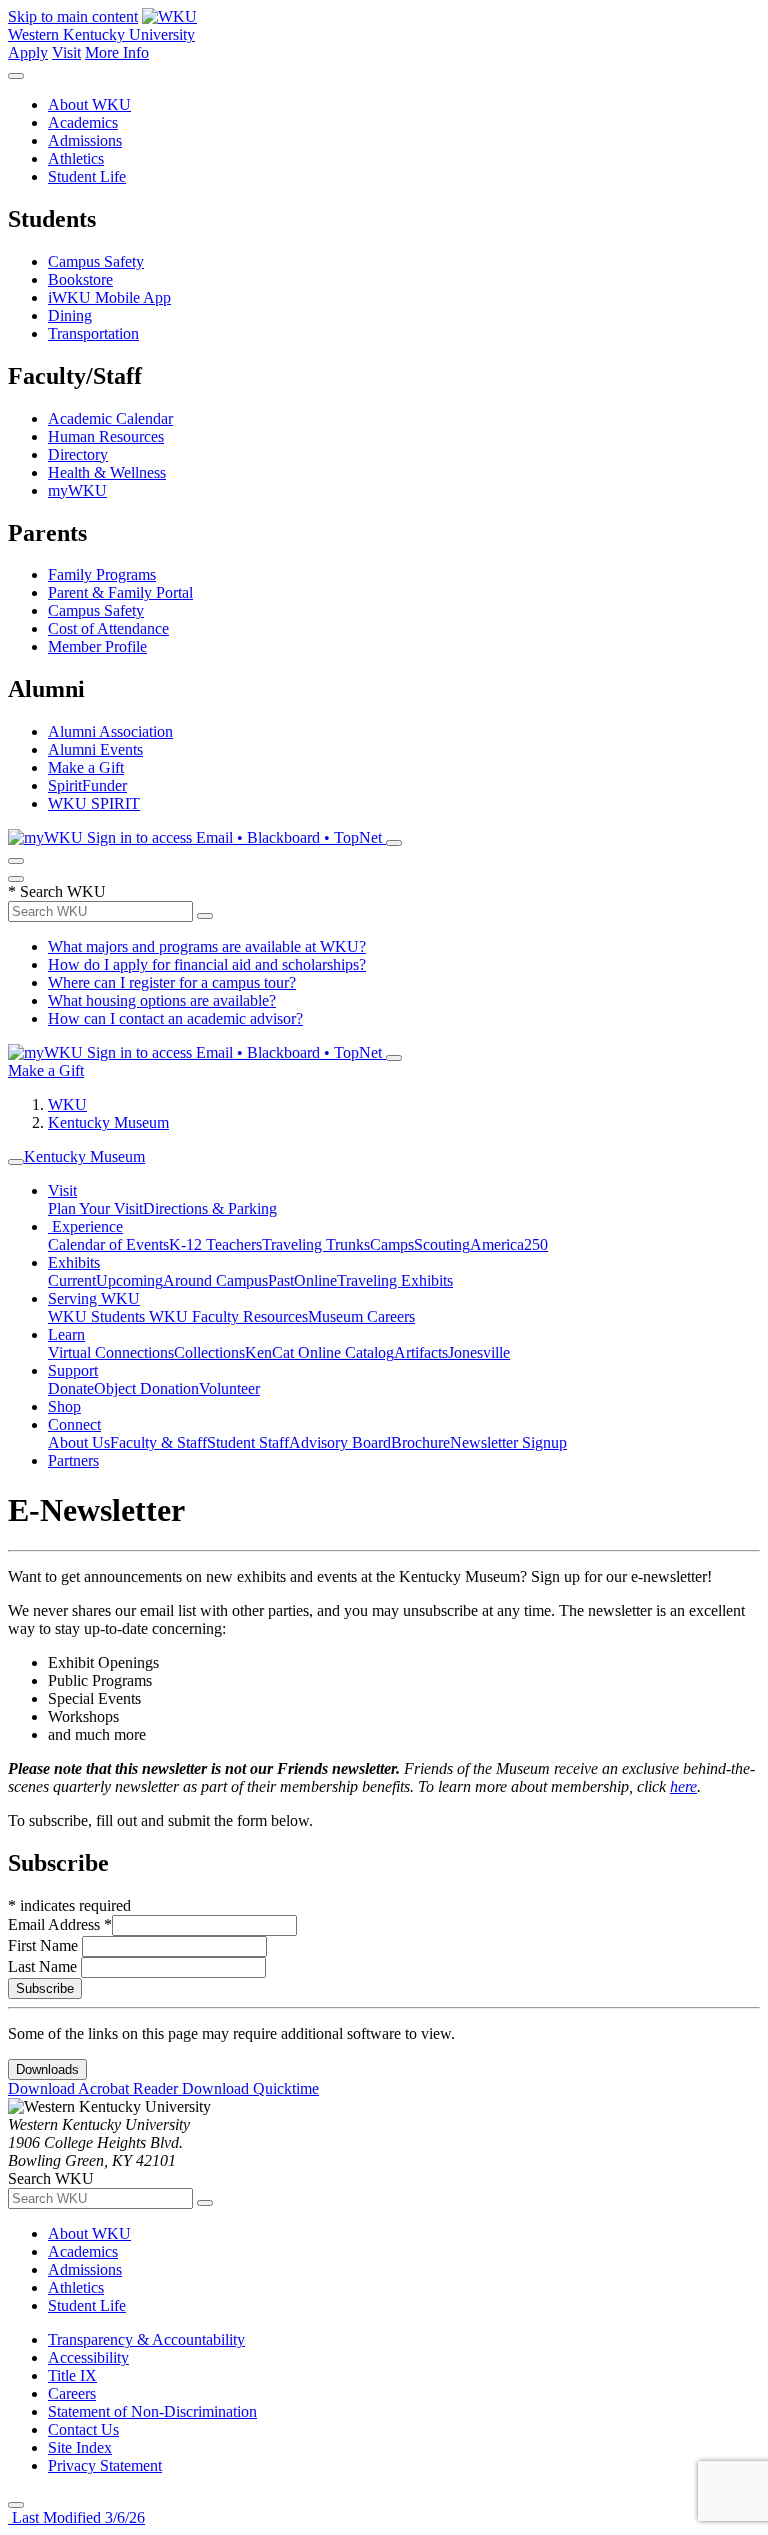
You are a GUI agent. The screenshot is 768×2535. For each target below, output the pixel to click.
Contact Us (83, 2429)
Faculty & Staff (158, 1442)
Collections (209, 1352)
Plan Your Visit (95, 1208)
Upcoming (129, 1280)
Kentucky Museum (108, 1122)
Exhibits (74, 1262)
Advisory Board (340, 1442)
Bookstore (80, 279)
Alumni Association (110, 731)
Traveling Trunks (316, 1244)
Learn (66, 1334)
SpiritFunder (87, 785)
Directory (78, 454)
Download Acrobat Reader (95, 2088)
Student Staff (248, 1442)
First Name (45, 1945)
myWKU (77, 490)
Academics (83, 122)
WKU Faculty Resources (228, 1316)
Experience (85, 1226)
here (683, 1786)
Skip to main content (73, 16)
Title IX (72, 2375)
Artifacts (421, 1352)
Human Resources (106, 436)
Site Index (80, 2447)
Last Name (44, 1966)
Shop (64, 1406)
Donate (71, 1388)
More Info (117, 52)
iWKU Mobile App (109, 297)
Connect (74, 1424)
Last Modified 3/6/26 (76, 2517)
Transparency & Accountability (146, 2339)
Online (315, 1280)
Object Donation (146, 1388)
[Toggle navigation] (16, 1162)
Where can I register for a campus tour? (172, 982)
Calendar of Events (108, 1244)
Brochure (420, 1442)
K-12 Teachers (215, 1244)
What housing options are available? (162, 1000)
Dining (70, 315)
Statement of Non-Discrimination (152, 2411)
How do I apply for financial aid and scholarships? (207, 964)
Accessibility (88, 2357)
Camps (392, 1244)
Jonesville (479, 1352)
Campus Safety (96, 261)
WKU (67, 1104)
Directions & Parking (210, 1208)
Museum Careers (361, 1316)
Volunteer (229, 1388)
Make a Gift (86, 767)
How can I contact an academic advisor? (175, 1018)
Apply (28, 52)
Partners (73, 1460)
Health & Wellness (107, 472)
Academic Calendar (110, 418)
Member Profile (97, 646)
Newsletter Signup (508, 1442)
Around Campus (215, 1280)
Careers (72, 2393)
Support (73, 1370)
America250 (509, 1244)
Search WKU (57, 891)
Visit (66, 52)
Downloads (47, 2069)
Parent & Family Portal (120, 592)
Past (281, 1280)
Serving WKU (94, 1298)
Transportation (93, 333)
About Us (79, 1442)
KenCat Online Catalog (319, 1352)
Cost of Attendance (108, 628)
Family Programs (102, 574)
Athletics (76, 158)
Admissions (85, 140)
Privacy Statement (105, 2465)
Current (72, 1280)
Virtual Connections (111, 1352)
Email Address (60, 1924)
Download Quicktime (250, 2088)
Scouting (442, 1244)
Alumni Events (95, 749)
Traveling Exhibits (395, 1280)
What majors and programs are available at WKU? (207, 946)
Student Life (87, 176)
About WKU (89, 104)
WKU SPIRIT (94, 803)
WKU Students (98, 1316)
